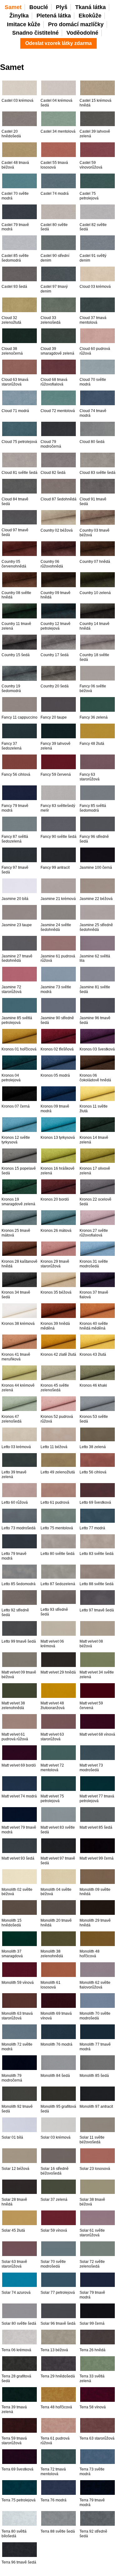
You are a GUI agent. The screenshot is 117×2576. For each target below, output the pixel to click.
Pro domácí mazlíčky (76, 24)
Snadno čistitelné (35, 33)
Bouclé (39, 7)
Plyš (62, 7)
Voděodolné (82, 33)
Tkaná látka (90, 7)
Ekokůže (90, 16)
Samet (13, 7)
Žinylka (19, 16)
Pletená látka (54, 16)
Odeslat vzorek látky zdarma (58, 43)
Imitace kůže (24, 24)
